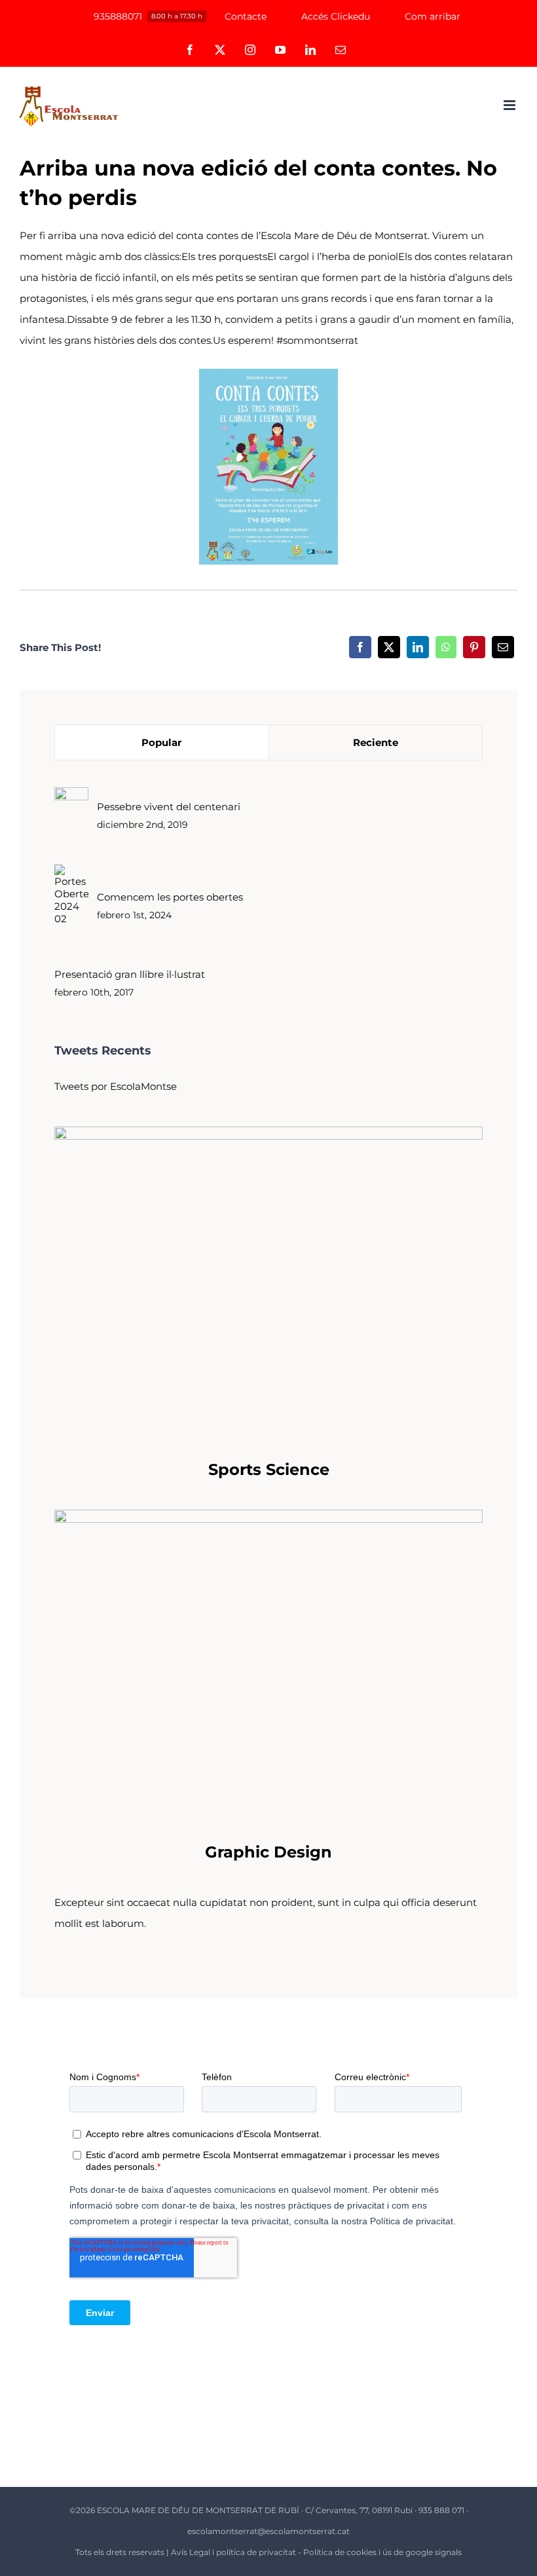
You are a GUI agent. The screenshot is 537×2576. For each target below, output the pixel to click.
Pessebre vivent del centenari (169, 807)
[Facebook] (360, 647)
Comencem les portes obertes (170, 897)
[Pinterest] (474, 647)
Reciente (376, 742)
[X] (389, 647)
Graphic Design (268, 1852)
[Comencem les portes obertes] (71, 875)
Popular (161, 742)
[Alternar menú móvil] (510, 105)
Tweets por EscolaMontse (116, 1086)
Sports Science (269, 1469)
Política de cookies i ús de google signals (382, 2552)
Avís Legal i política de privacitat (233, 2552)
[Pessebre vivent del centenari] (71, 797)
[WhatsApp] (446, 647)
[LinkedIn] (418, 647)
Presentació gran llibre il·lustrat (130, 974)
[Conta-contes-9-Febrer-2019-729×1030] (268, 374)
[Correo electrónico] (503, 647)
